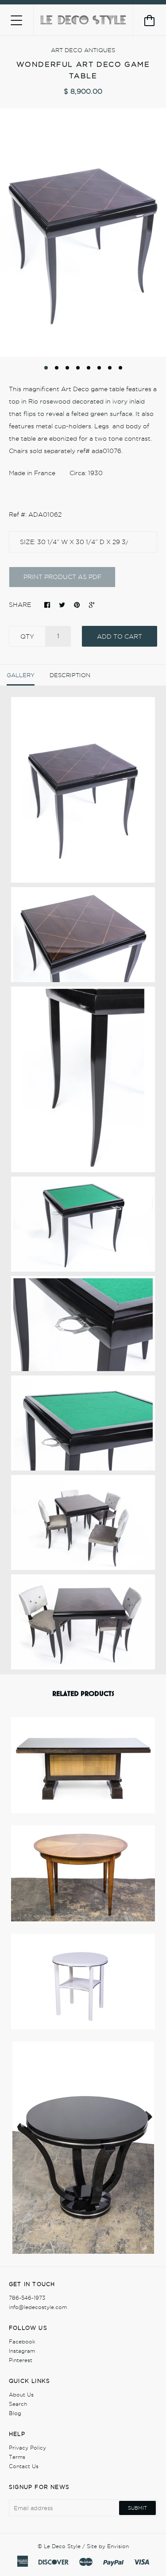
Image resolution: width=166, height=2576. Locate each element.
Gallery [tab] (21, 675)
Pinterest (21, 2360)
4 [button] (78, 368)
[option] (83, 233)
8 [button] (120, 368)
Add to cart (120, 636)
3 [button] (67, 368)
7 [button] (110, 368)
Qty (27, 636)
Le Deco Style (62, 2546)
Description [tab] (70, 675)
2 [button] (57, 368)
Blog (15, 2413)
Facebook (22, 2342)
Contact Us (24, 2466)
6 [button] (99, 368)
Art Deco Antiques (83, 50)
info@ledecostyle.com (38, 2307)
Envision (118, 2546)
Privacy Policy (27, 2448)
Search (18, 2404)
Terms (17, 2457)
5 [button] (89, 368)
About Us (21, 2395)
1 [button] (46, 368)
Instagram (22, 2351)
